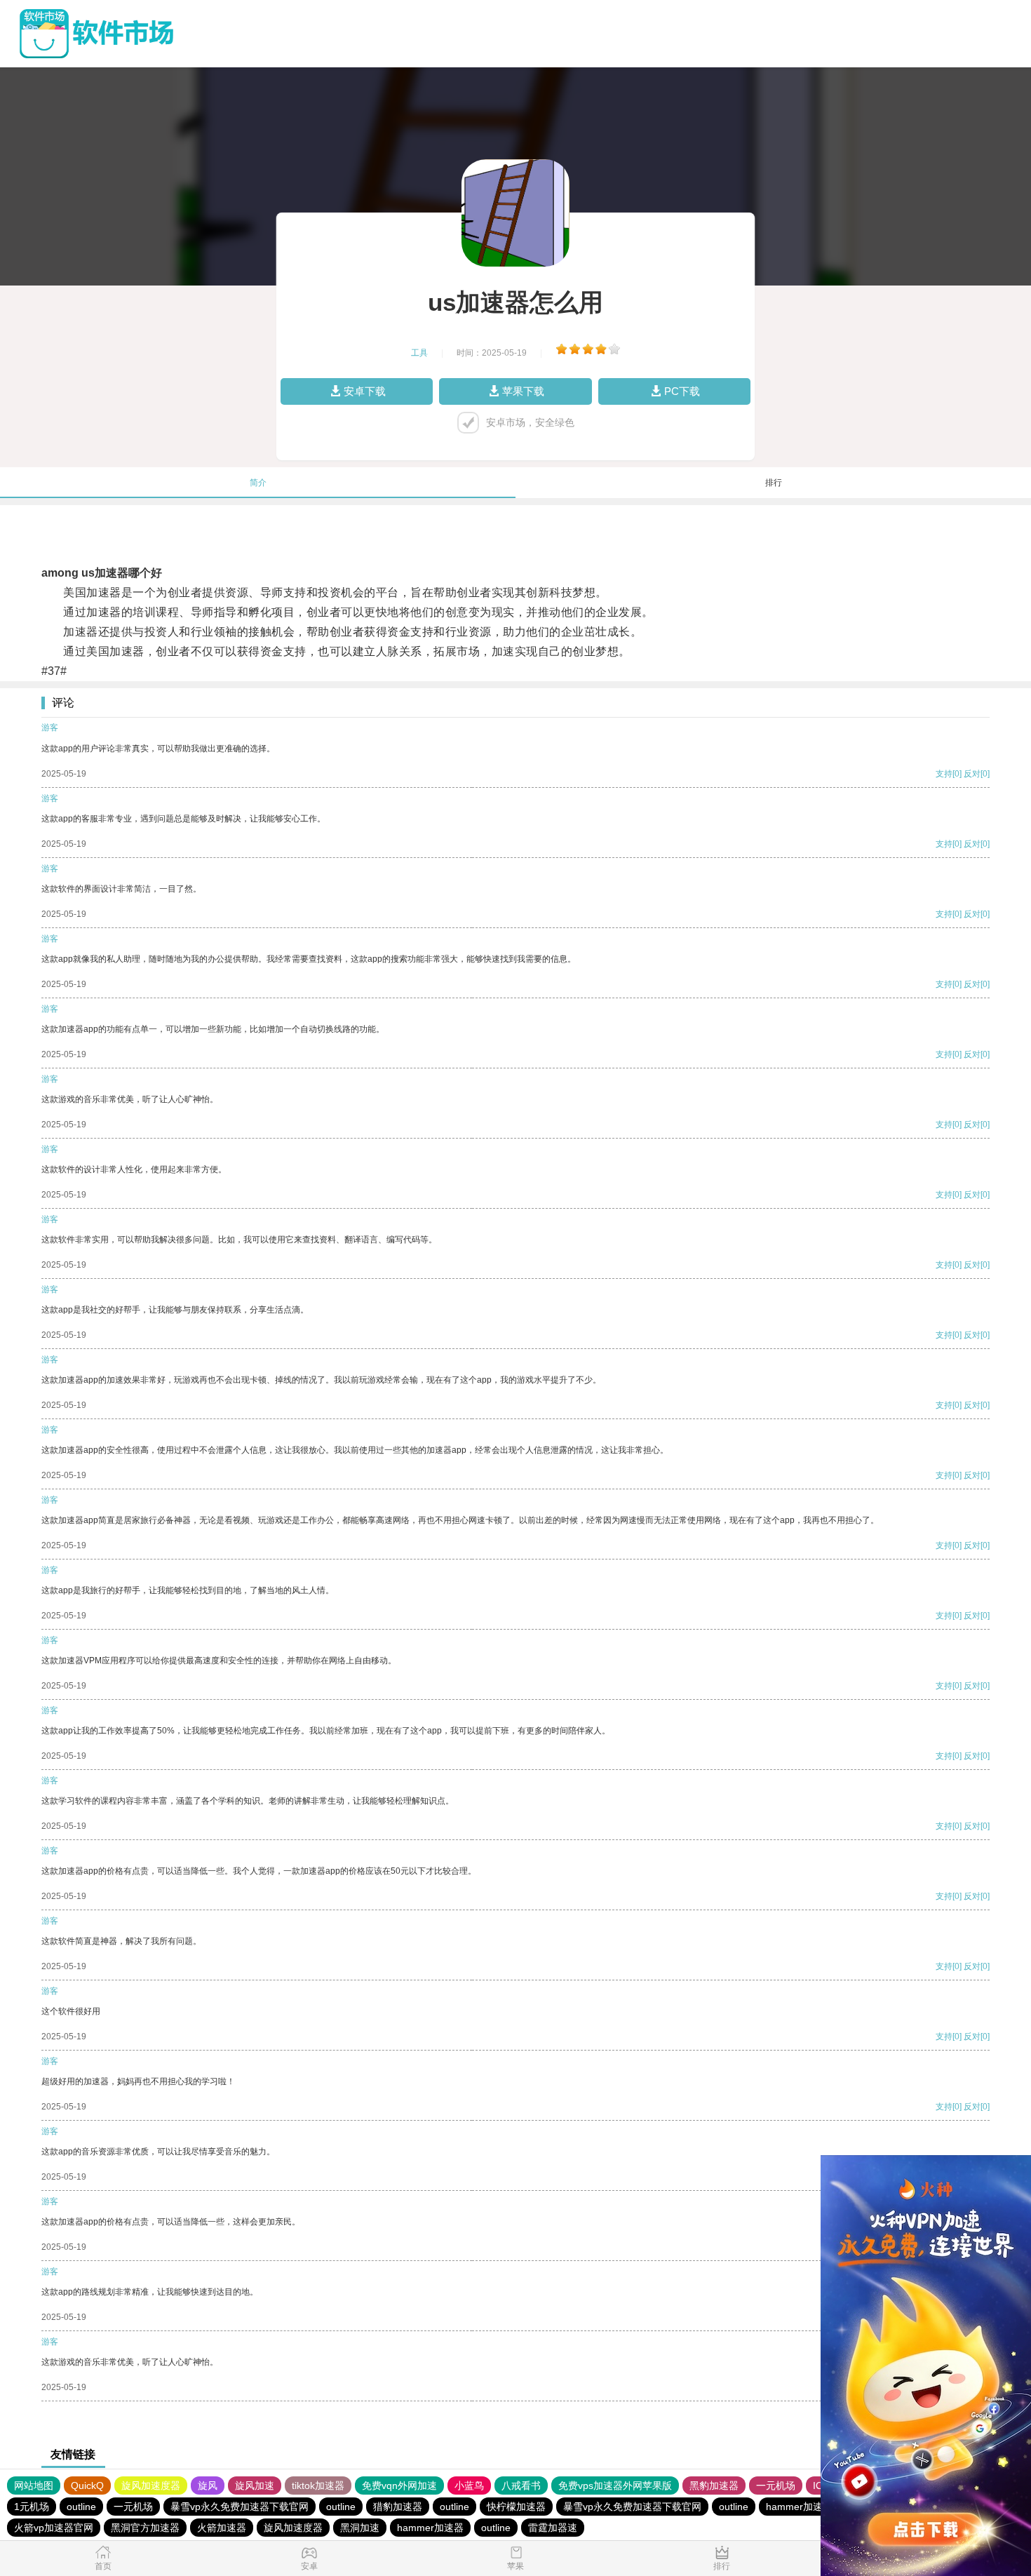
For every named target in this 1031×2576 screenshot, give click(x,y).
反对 (972, 774)
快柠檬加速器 (516, 2507)
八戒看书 (521, 2486)
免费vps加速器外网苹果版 (615, 2486)
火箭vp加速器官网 (54, 2528)
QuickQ (87, 2486)
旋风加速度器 (151, 2486)
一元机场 (776, 2486)
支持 (944, 774)
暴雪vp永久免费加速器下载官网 (240, 2507)
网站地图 (34, 2486)
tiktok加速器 (318, 2486)
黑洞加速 (360, 2528)
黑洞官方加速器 (145, 2528)
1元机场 (32, 2507)
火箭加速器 (222, 2528)
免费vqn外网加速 (399, 2486)
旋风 (208, 2486)
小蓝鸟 (469, 2486)
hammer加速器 (799, 2507)
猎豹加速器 (398, 2507)
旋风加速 (255, 2486)
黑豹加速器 (714, 2486)
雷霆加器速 (553, 2528)
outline (81, 2507)
